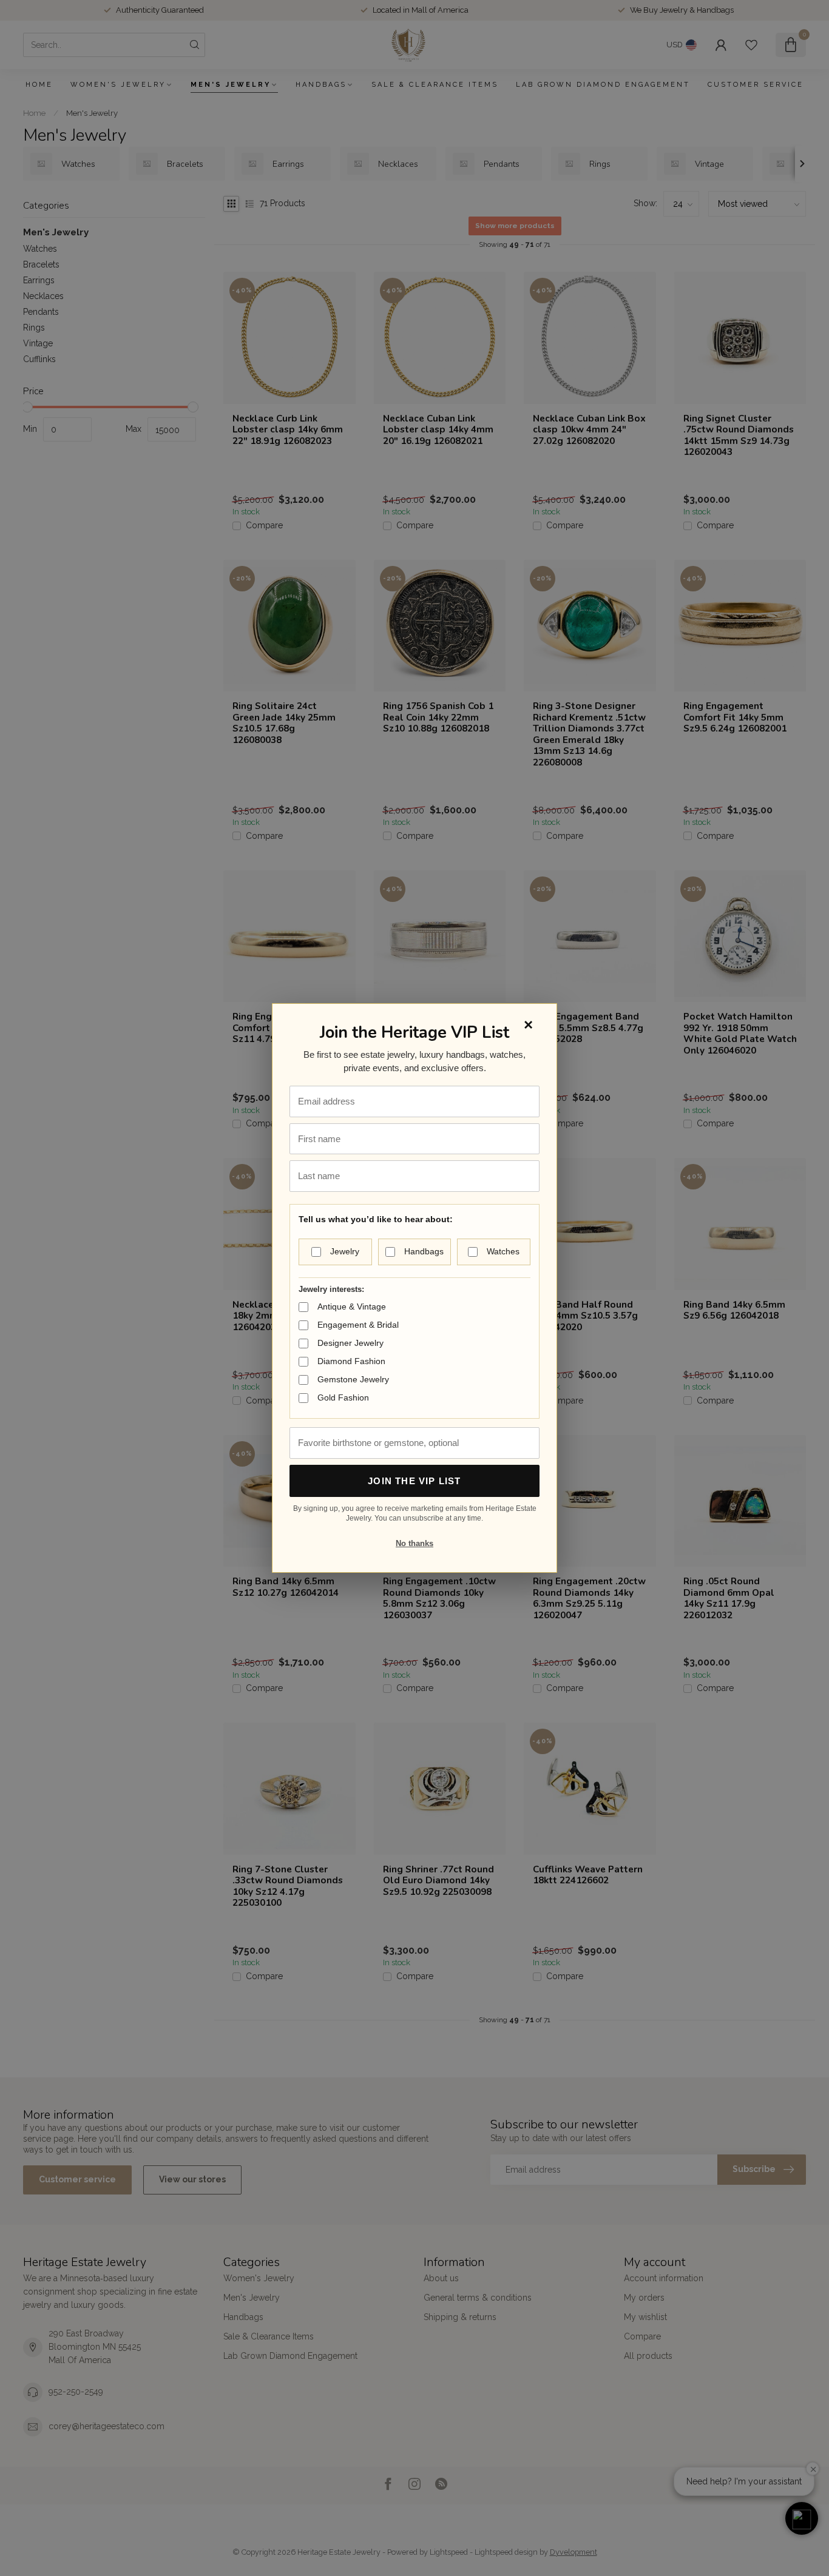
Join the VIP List (414, 1481)
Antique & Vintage (352, 1306)
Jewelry (345, 1251)
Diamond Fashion (351, 1361)
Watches (503, 1251)
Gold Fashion (343, 1397)
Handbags (424, 1251)
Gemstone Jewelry (353, 1379)
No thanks (414, 1543)
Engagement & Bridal (358, 1325)
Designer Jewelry (350, 1343)
